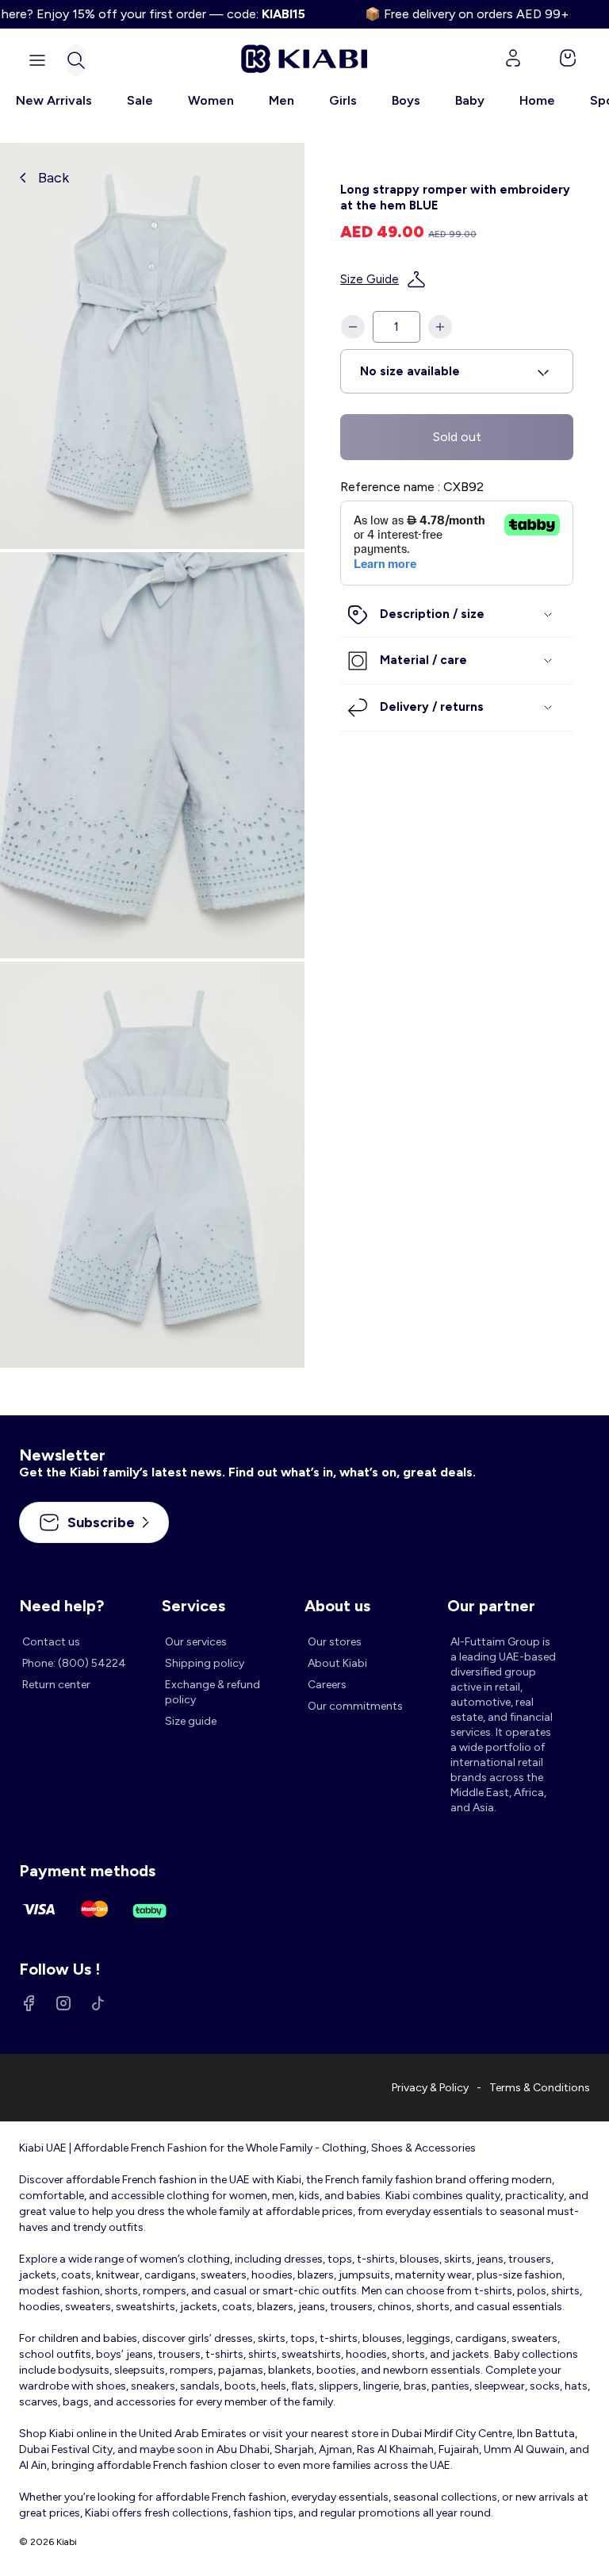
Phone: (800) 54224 (74, 1663)
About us (337, 1606)
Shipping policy (205, 1663)
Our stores (335, 1642)
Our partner (491, 1606)
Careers (327, 1685)
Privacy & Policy (430, 2088)
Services (193, 1606)
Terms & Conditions (540, 2088)
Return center (56, 1685)
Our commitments (355, 1706)
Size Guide (370, 279)
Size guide (191, 1721)
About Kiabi (337, 1663)
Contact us (51, 1642)
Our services (196, 1642)
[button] (76, 60)
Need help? (61, 1606)
